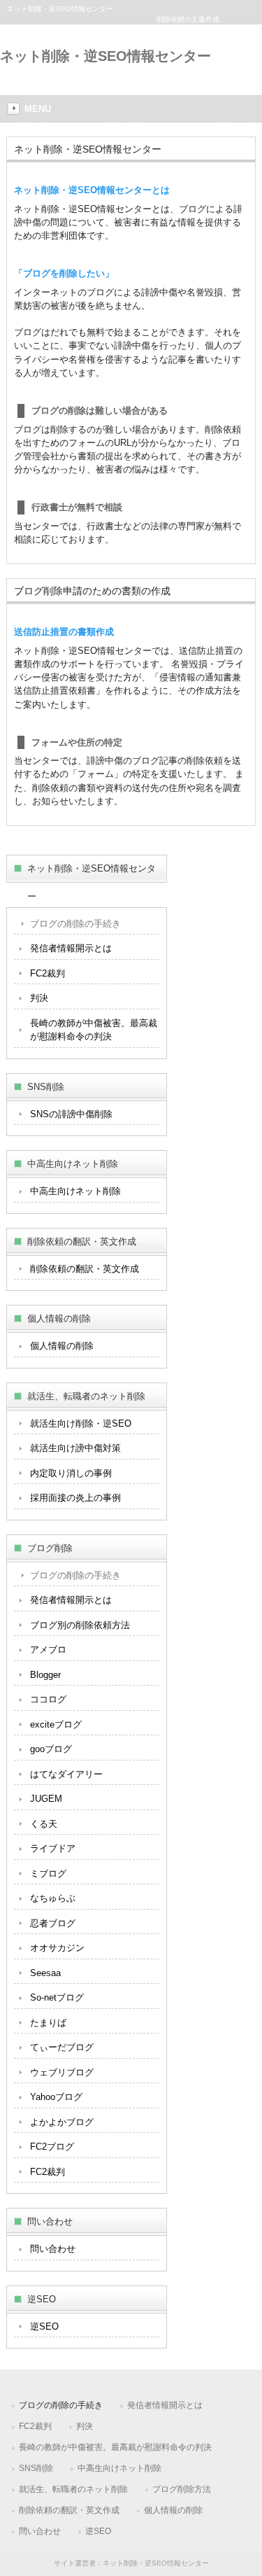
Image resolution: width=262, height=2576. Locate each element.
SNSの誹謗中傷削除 (71, 1114)
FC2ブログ (52, 2147)
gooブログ (51, 1749)
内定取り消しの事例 (71, 1473)
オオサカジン (57, 1948)
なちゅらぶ (53, 1898)
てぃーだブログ (62, 2047)
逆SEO (44, 2326)
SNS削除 (36, 2468)
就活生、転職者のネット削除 (73, 2489)
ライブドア (53, 1848)
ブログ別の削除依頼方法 (80, 1625)
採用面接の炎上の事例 (75, 1498)
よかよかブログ (62, 2122)
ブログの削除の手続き (75, 924)
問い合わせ (53, 2249)
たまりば (48, 2023)
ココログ (48, 1699)
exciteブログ (56, 1724)
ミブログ (48, 1874)
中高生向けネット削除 (75, 1191)
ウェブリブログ (62, 2072)
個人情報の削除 (62, 1346)
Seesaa (45, 1973)
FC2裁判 (48, 973)
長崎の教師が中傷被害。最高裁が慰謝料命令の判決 (94, 1030)
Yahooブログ (56, 2097)
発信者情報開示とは (71, 948)
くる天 (44, 1824)
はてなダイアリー (66, 1774)
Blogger (45, 1675)
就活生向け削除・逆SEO (81, 1423)
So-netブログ (57, 1997)
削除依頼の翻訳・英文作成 (85, 1269)
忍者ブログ (53, 1923)
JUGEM (46, 1799)
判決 (39, 998)
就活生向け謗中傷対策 (75, 1448)
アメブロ (48, 1650)
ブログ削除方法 (182, 2489)
